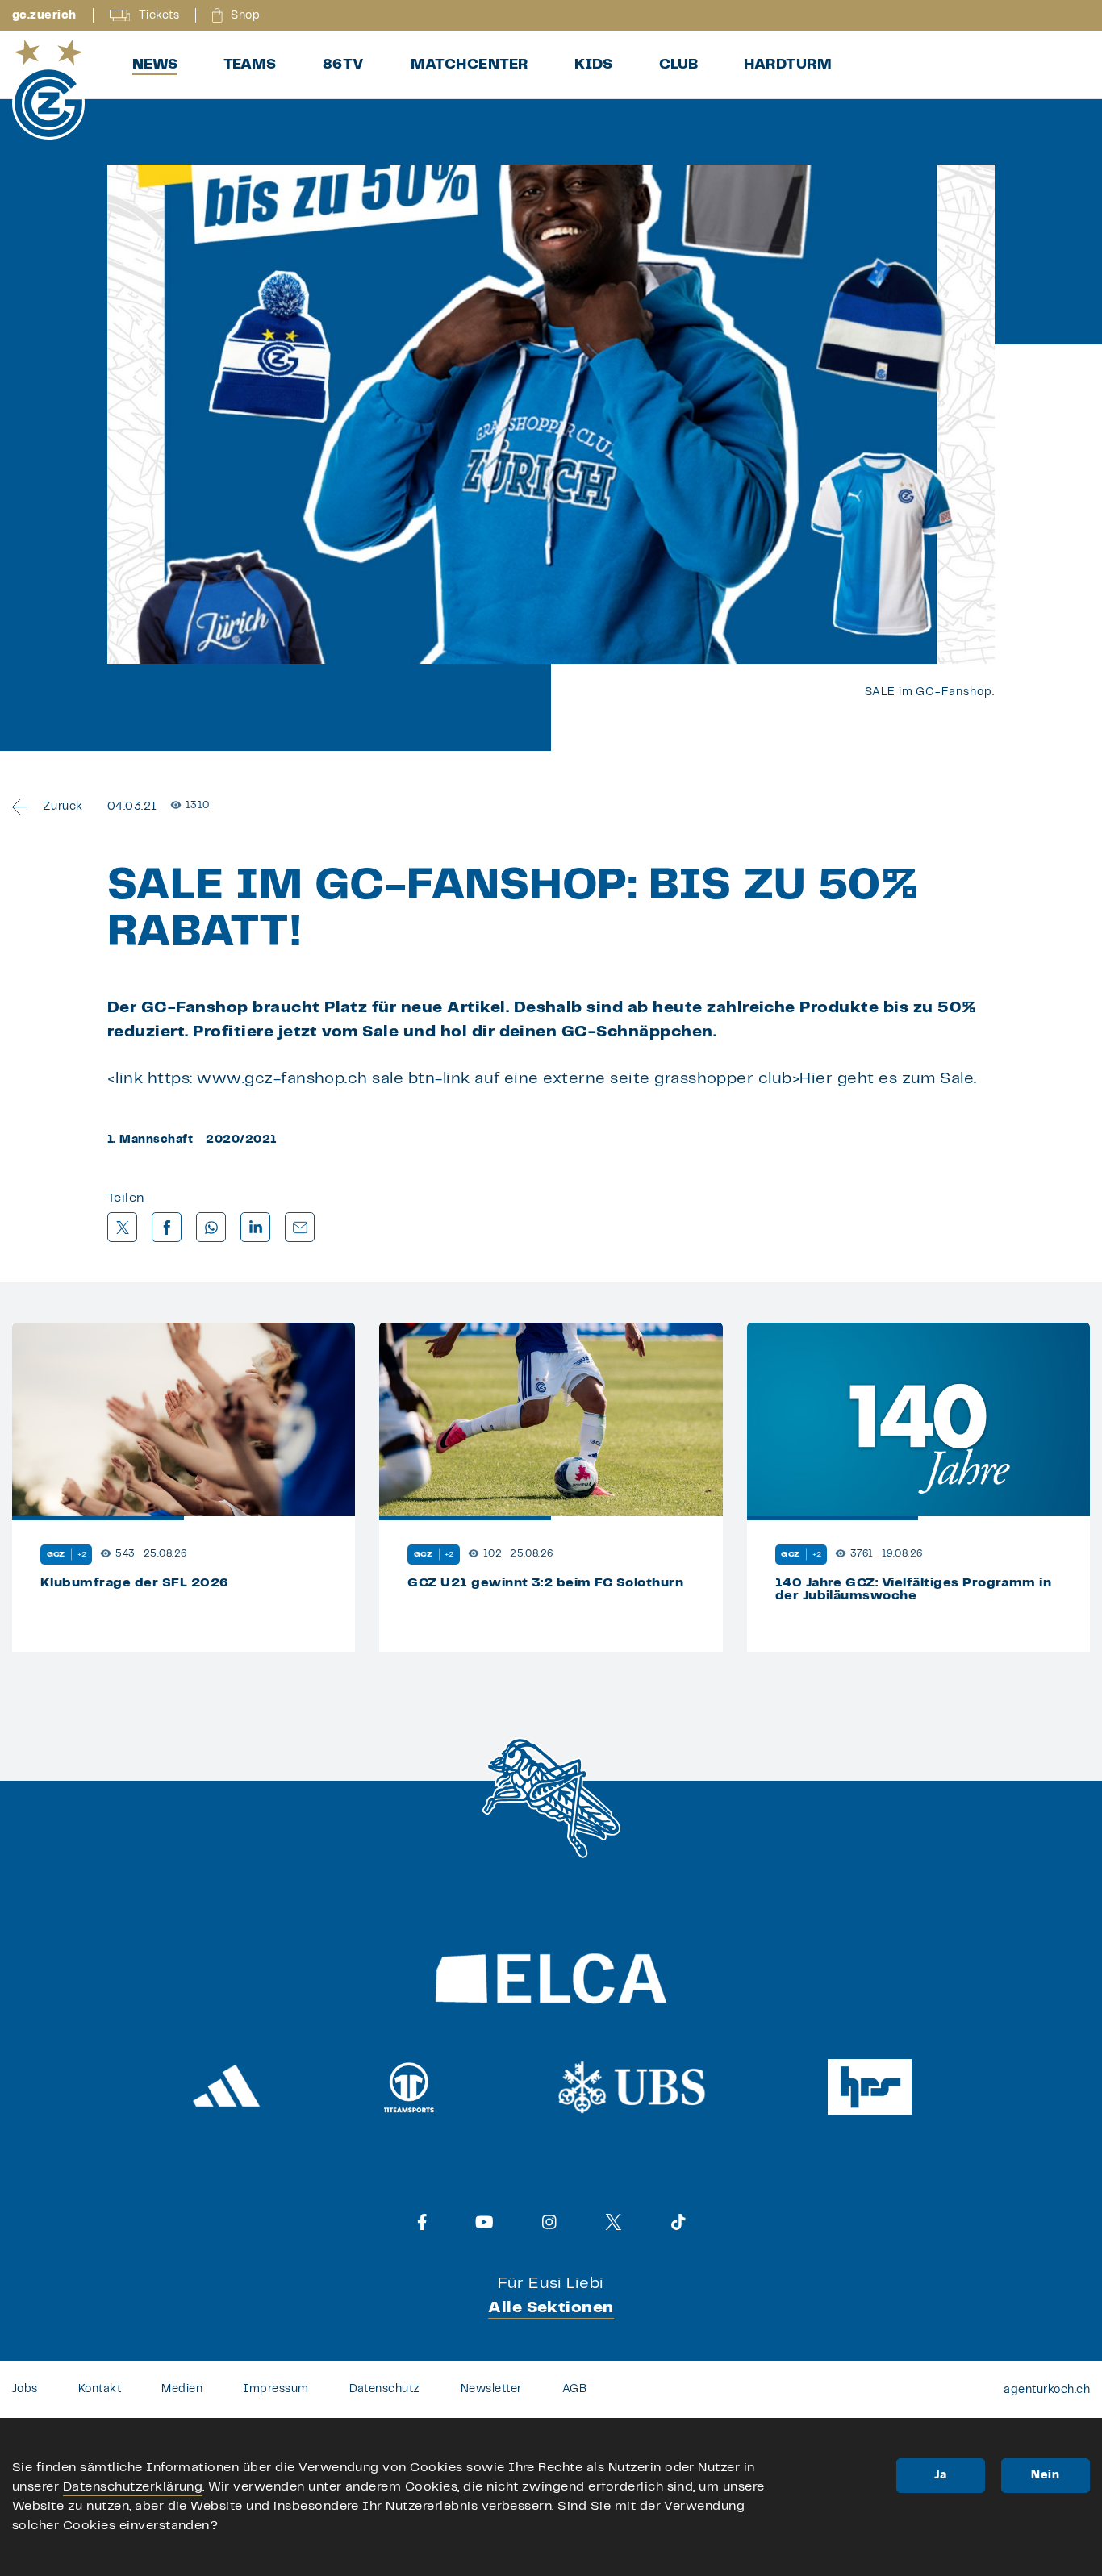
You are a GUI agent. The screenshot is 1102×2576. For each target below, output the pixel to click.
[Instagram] (549, 2222)
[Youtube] (484, 2222)
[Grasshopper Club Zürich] (48, 90)
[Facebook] (422, 2222)
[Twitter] (614, 2222)
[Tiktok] (678, 2222)
